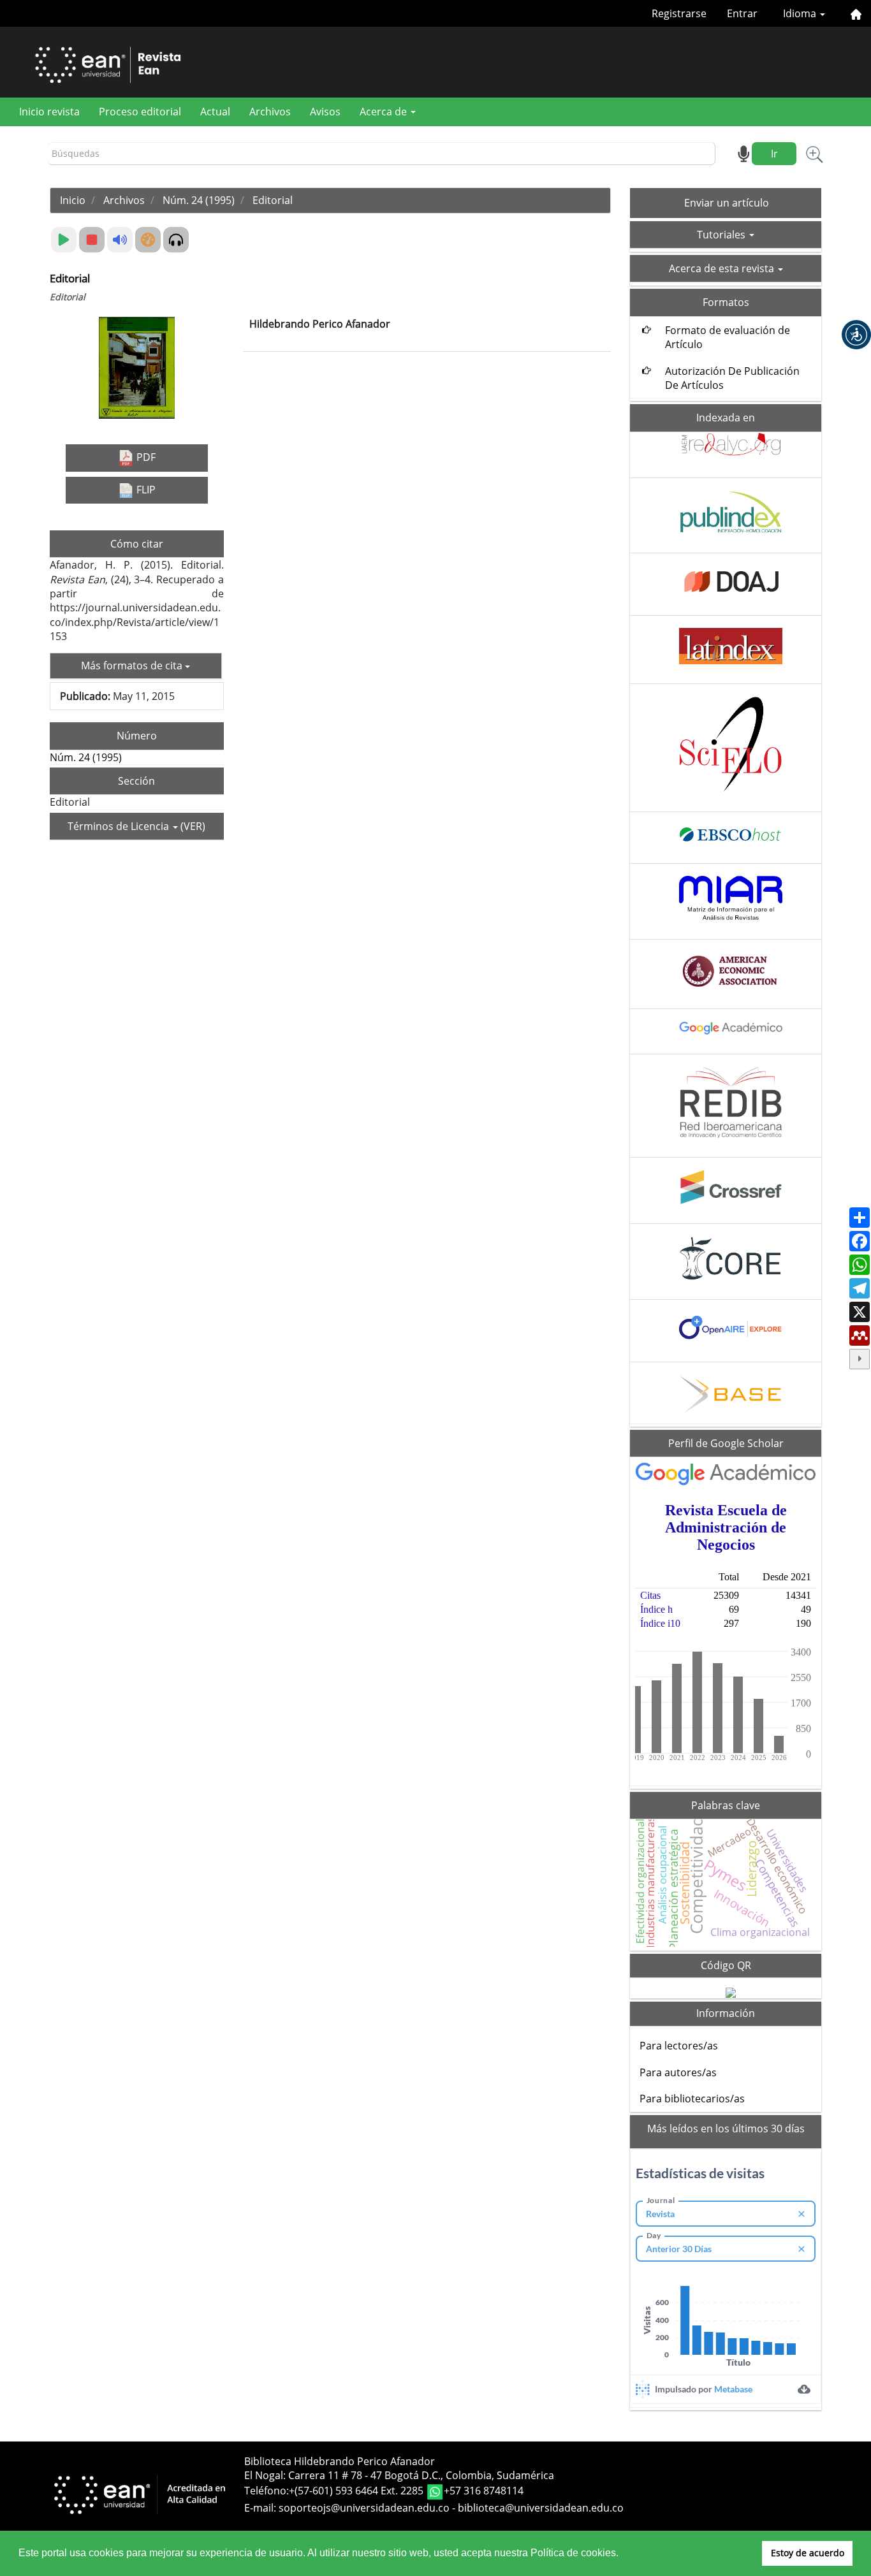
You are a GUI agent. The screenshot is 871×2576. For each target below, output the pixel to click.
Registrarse (679, 13)
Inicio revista (49, 112)
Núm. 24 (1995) (199, 200)
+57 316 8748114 (484, 2491)
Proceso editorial (140, 112)
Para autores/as (678, 2072)
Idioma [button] (801, 13)
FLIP (145, 490)
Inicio (73, 200)
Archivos (270, 112)
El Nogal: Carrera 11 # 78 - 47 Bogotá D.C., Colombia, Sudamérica (399, 2475)
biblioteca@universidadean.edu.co (541, 2508)
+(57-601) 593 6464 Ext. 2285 (357, 2491)
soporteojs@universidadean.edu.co (364, 2508)
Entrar (742, 13)
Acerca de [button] (384, 112)
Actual (215, 112)
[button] (856, 335)
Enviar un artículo (727, 203)
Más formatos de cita (133, 666)
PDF (145, 457)
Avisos (325, 112)
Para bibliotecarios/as (692, 2099)
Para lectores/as (679, 2046)
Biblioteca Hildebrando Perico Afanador (340, 2461)
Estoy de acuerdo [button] (808, 2553)
